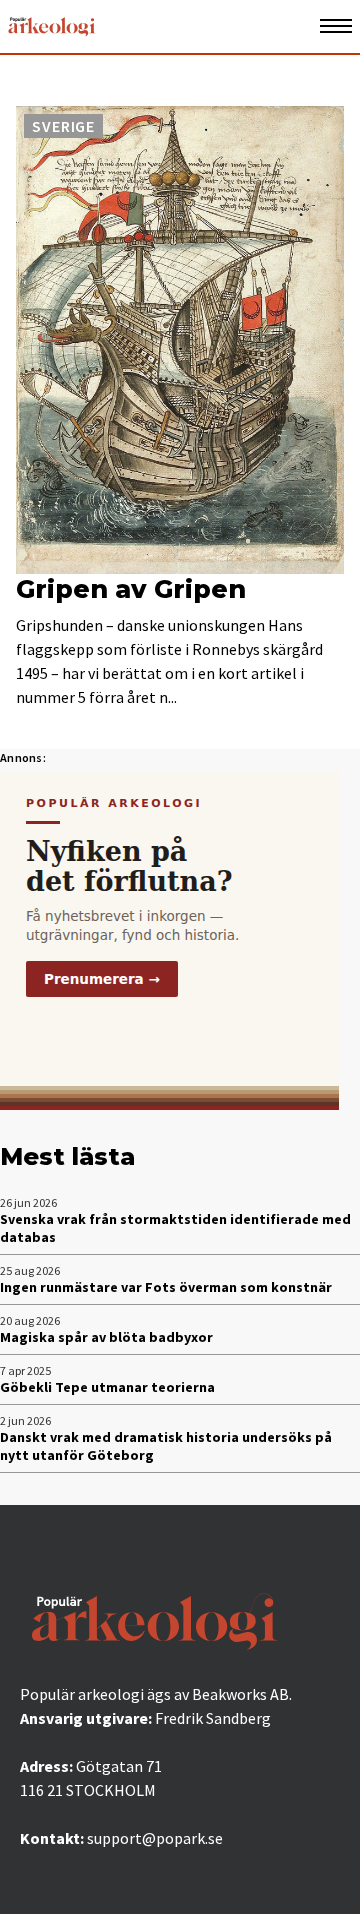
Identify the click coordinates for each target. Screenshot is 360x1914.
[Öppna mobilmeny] (336, 26)
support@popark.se (155, 1838)
